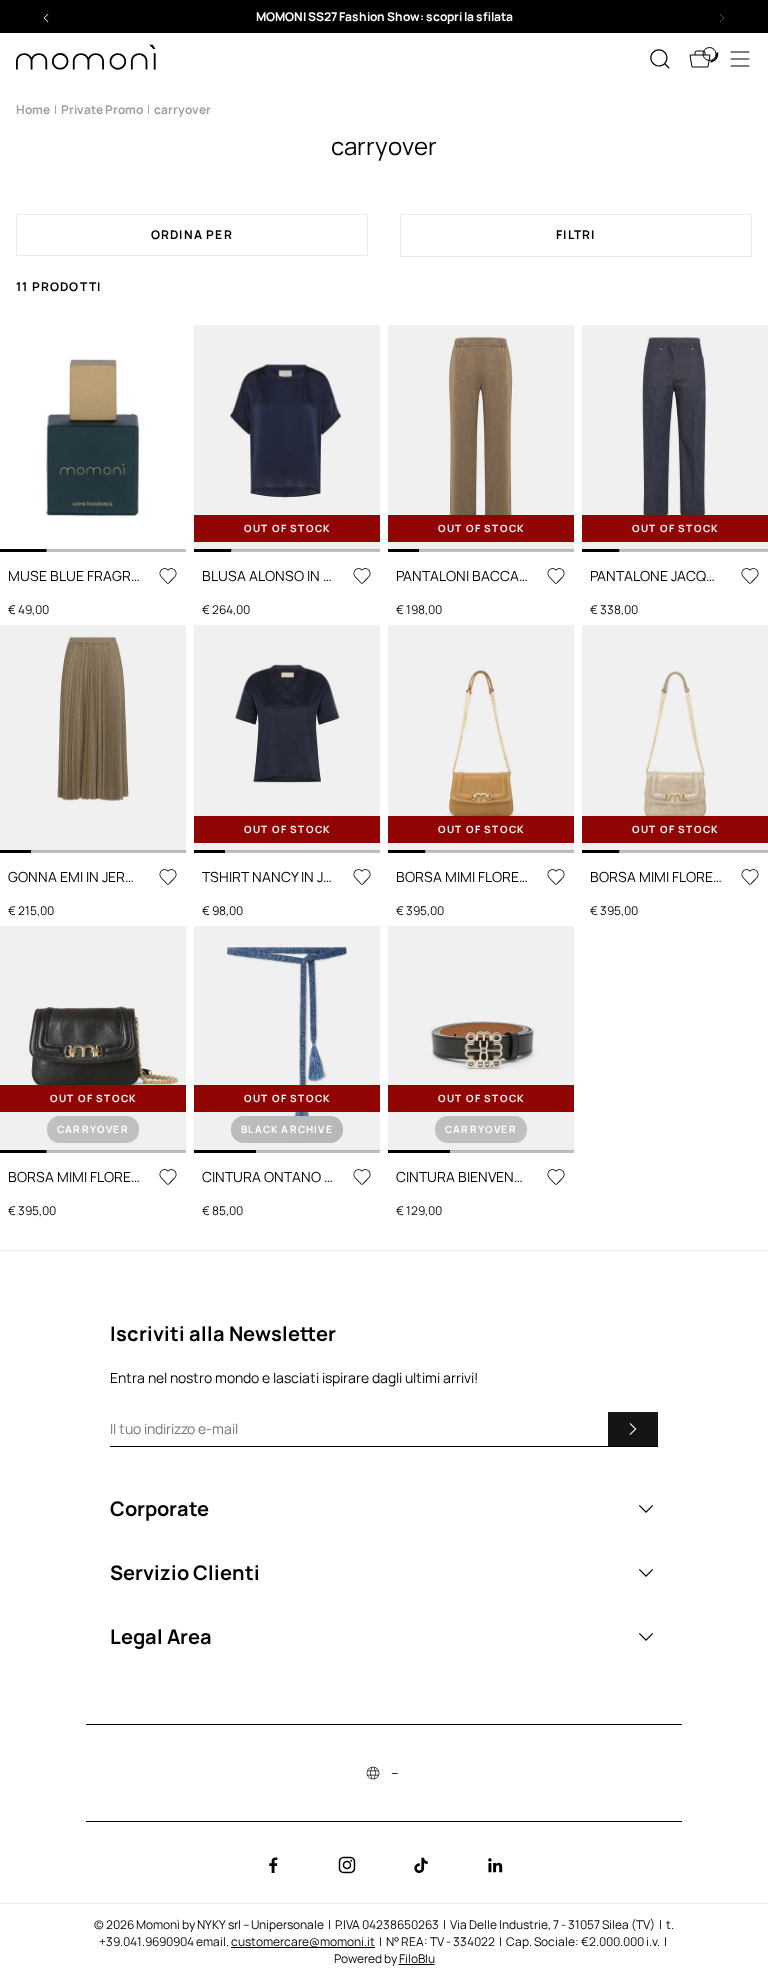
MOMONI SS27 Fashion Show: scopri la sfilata (384, 16)
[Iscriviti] (633, 1429)
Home (33, 109)
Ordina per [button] (192, 234)
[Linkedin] (495, 1865)
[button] (384, 16)
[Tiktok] (421, 1865)
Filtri (575, 234)
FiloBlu (417, 1958)
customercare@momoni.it (303, 1941)
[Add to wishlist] (168, 576)
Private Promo (102, 109)
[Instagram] (347, 1865)
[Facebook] (273, 1865)
